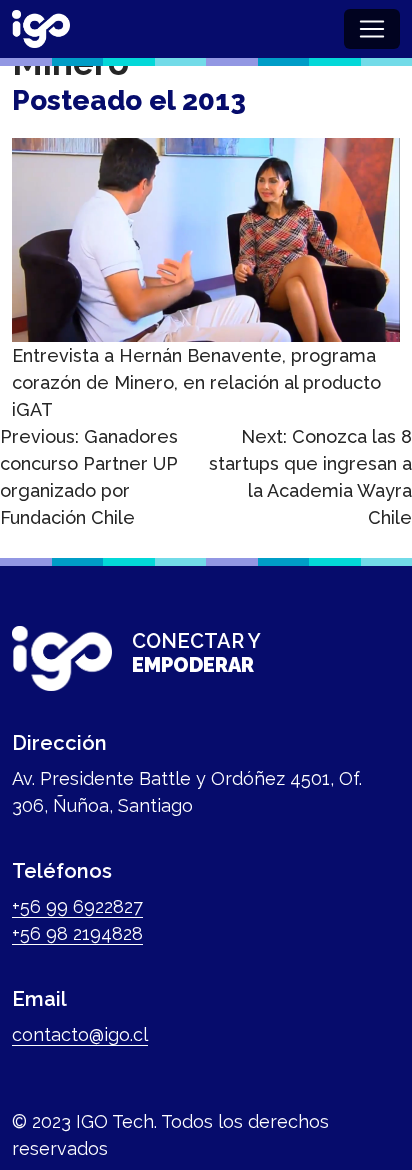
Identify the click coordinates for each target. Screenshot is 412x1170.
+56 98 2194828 (77, 933)
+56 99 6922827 (77, 906)
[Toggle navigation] (372, 29)
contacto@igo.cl (80, 1034)
